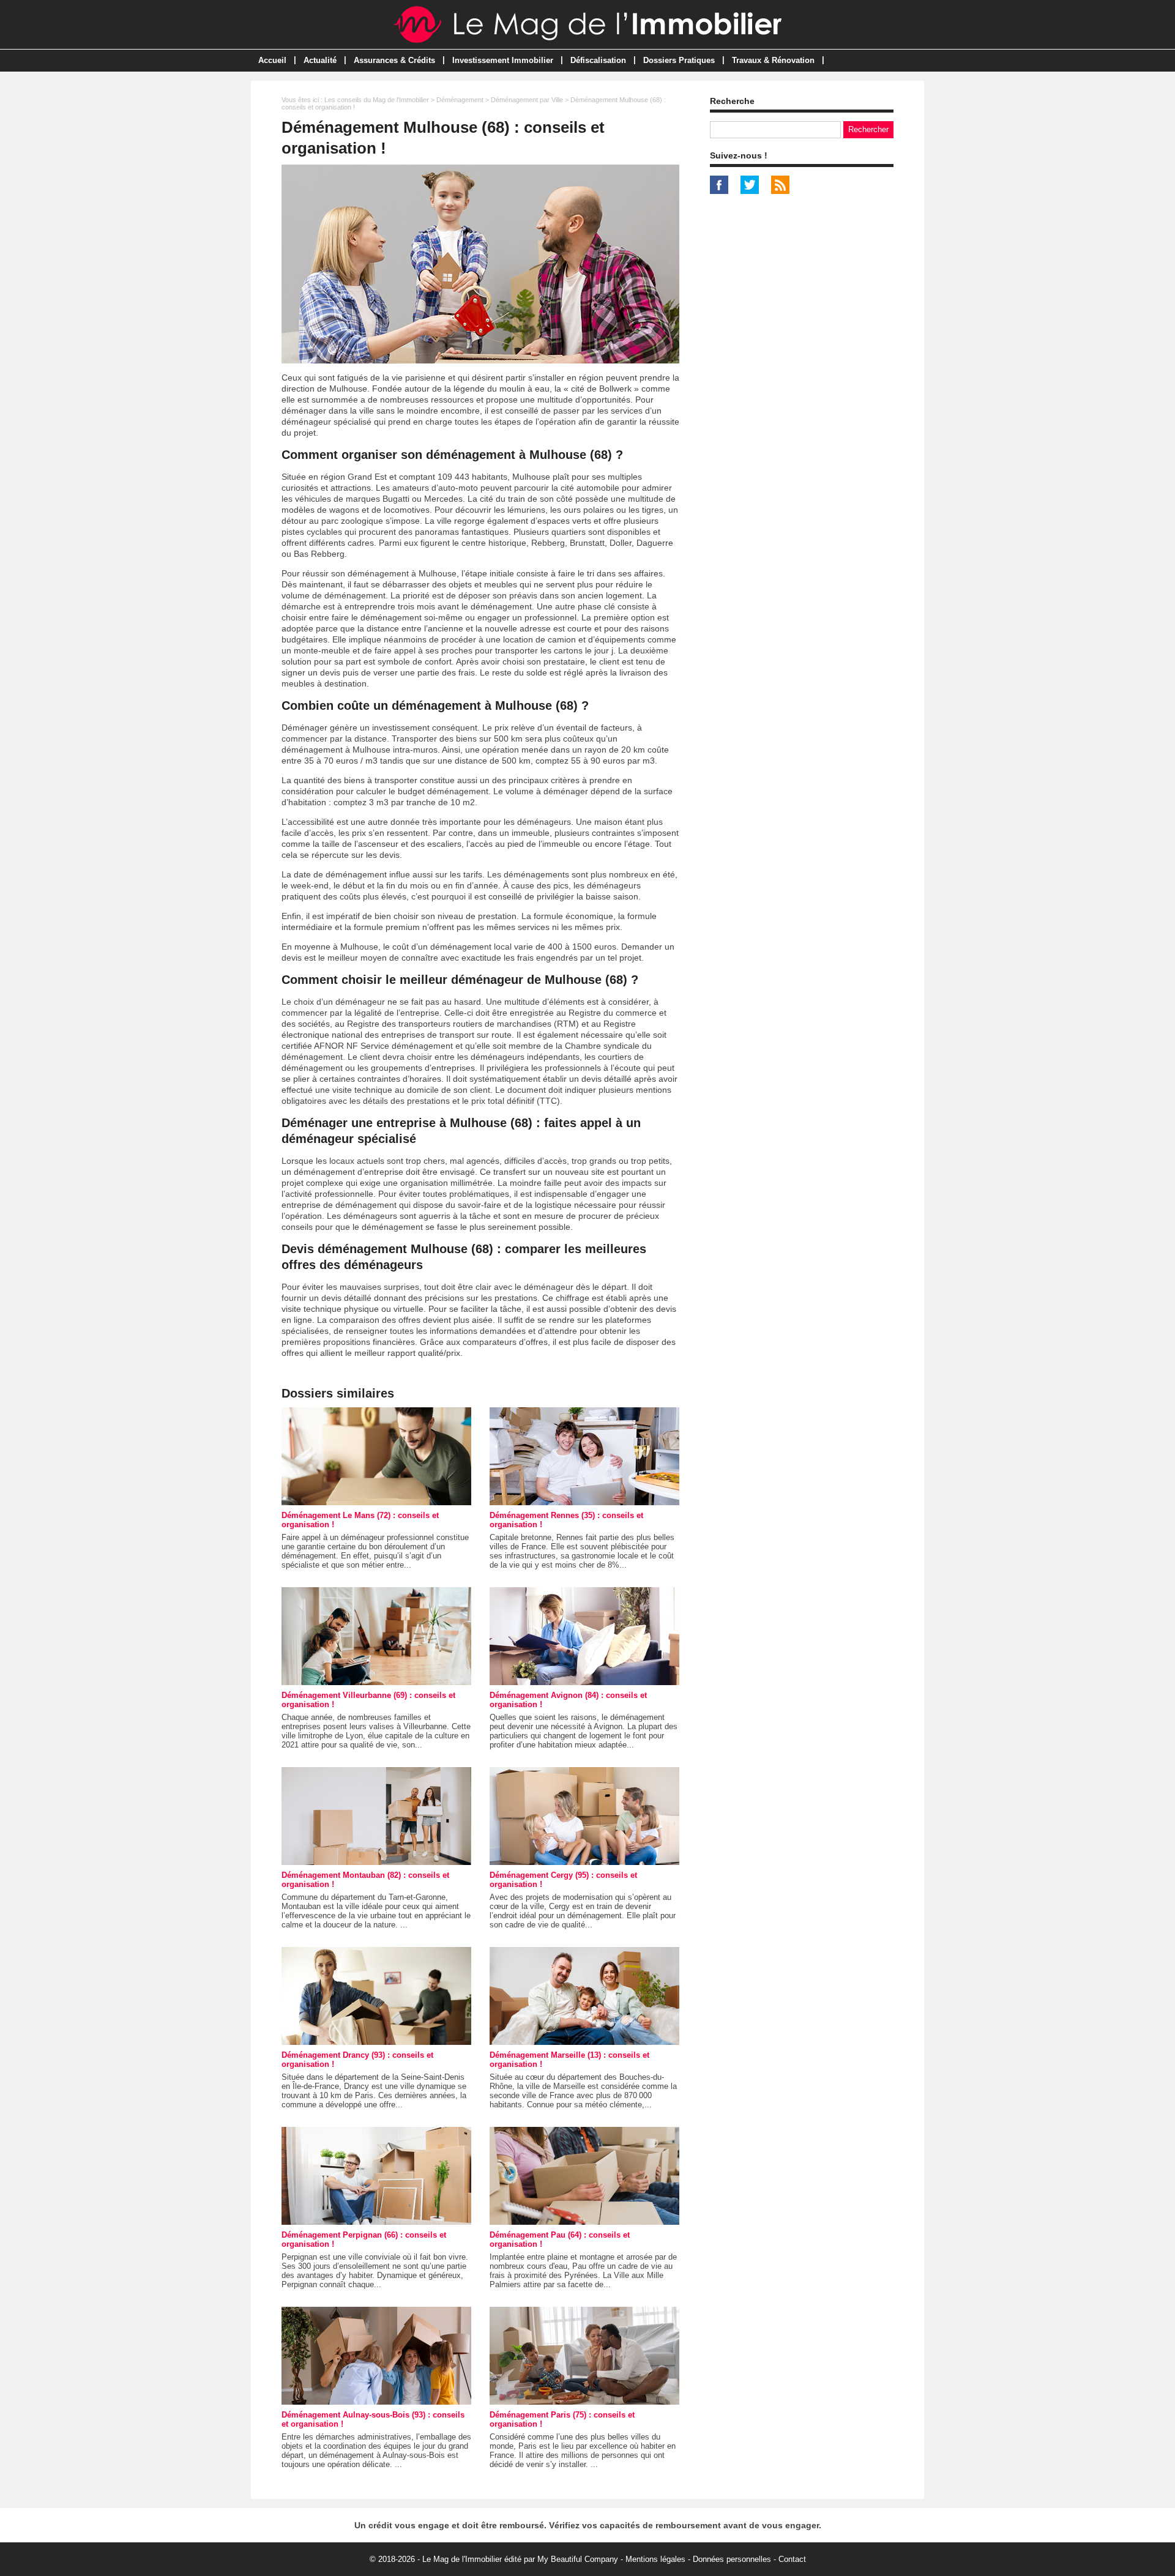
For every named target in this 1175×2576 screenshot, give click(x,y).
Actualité (320, 60)
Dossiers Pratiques (679, 60)
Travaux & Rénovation (773, 60)
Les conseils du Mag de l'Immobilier (377, 100)
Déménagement (460, 100)
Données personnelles (732, 2559)
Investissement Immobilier (503, 60)
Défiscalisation (598, 60)
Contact (792, 2559)
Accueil (272, 60)
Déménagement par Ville (527, 100)
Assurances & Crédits (394, 60)
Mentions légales (655, 2559)
